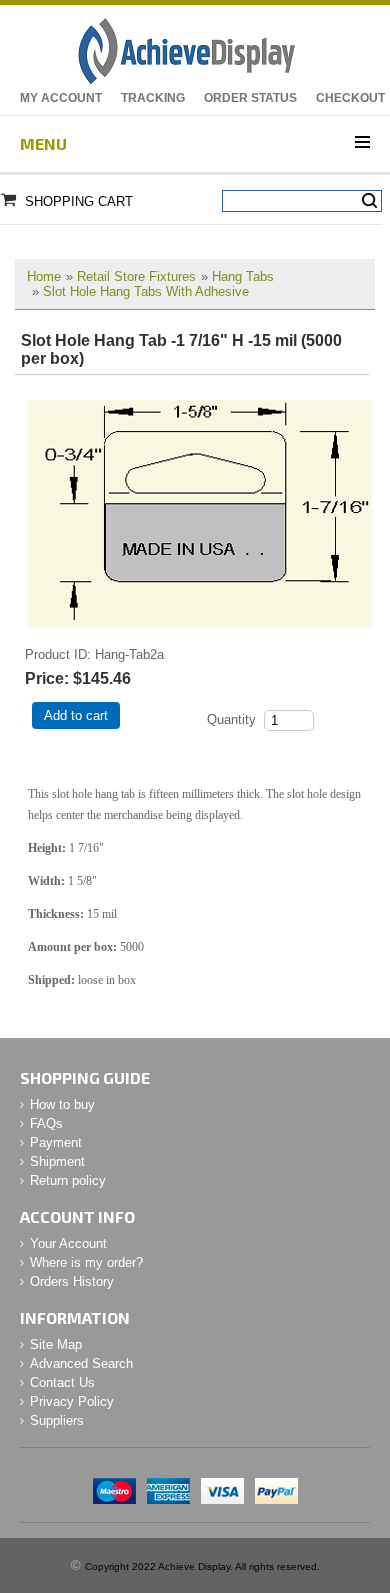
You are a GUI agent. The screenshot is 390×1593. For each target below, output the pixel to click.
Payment (56, 1142)
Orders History (72, 1281)
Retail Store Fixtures (136, 276)
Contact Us (62, 1382)
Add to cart (76, 715)
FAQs (46, 1123)
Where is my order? (86, 1262)
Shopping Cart (79, 201)
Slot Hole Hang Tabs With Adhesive (146, 291)
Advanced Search (81, 1363)
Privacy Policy (72, 1401)
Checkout (350, 98)
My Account (61, 98)
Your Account (68, 1243)
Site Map (56, 1344)
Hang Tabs (243, 276)
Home (44, 276)
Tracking (153, 98)
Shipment (57, 1161)
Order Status (250, 98)
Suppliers (57, 1420)
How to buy (62, 1104)
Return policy (68, 1180)
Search (369, 201)
